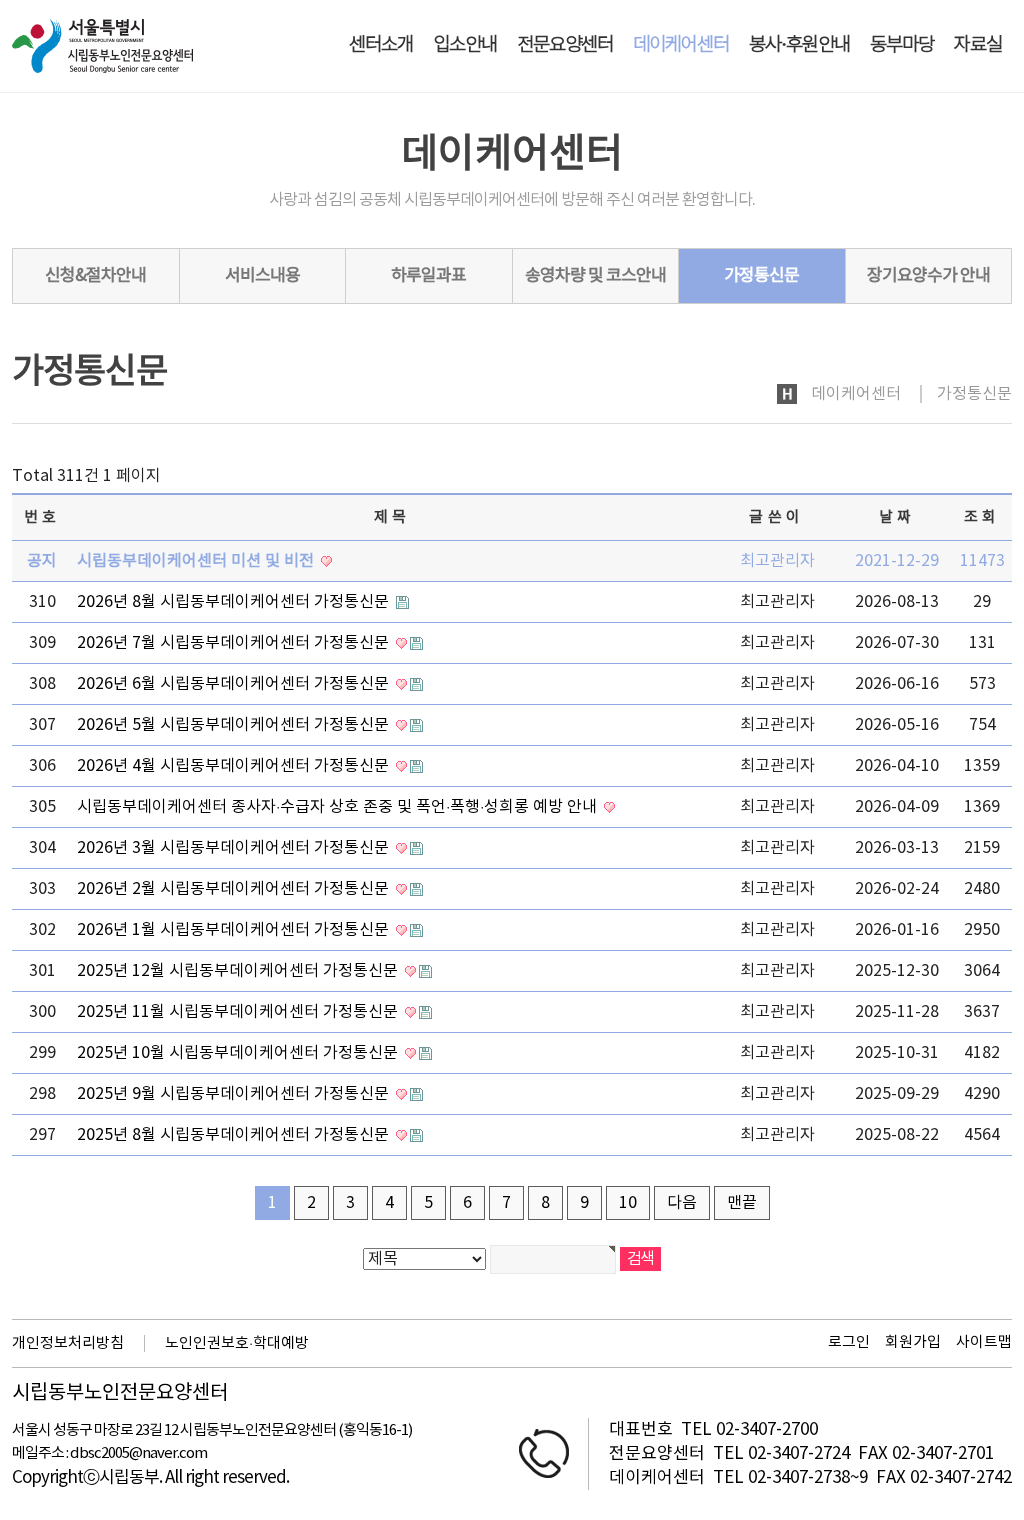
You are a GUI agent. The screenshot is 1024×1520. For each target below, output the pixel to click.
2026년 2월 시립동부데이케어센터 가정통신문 (235, 889)
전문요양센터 (565, 45)
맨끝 (742, 1203)
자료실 (978, 45)
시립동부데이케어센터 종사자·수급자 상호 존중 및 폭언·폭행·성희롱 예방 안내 (339, 807)
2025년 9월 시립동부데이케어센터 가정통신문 (235, 1094)
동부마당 (902, 45)
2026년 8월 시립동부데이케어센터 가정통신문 (235, 602)
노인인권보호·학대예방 (237, 1343)
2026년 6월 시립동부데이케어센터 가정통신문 (235, 684)
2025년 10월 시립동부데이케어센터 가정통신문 (239, 1053)
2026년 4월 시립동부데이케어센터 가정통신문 (235, 766)
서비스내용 (262, 276)
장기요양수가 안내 (928, 276)
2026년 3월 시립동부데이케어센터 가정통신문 (235, 848)
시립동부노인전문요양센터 (120, 1394)
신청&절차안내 (95, 276)
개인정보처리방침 (68, 1343)
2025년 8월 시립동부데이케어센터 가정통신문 (235, 1135)
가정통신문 (761, 276)
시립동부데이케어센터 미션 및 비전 (197, 561)
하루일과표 (428, 276)
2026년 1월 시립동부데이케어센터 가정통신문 (235, 930)
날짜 (897, 517)
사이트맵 (984, 1342)
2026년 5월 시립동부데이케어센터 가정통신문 (235, 725)
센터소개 (381, 45)
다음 (682, 1203)
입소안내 (465, 45)
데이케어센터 (681, 45)
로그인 (849, 1342)
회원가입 (913, 1342)
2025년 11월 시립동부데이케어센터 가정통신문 (239, 1012)
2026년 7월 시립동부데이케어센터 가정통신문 (235, 643)
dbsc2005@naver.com (138, 1453)
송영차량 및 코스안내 (595, 276)
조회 (982, 517)
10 (628, 1203)
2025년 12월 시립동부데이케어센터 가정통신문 (239, 971)
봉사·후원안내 (799, 45)
